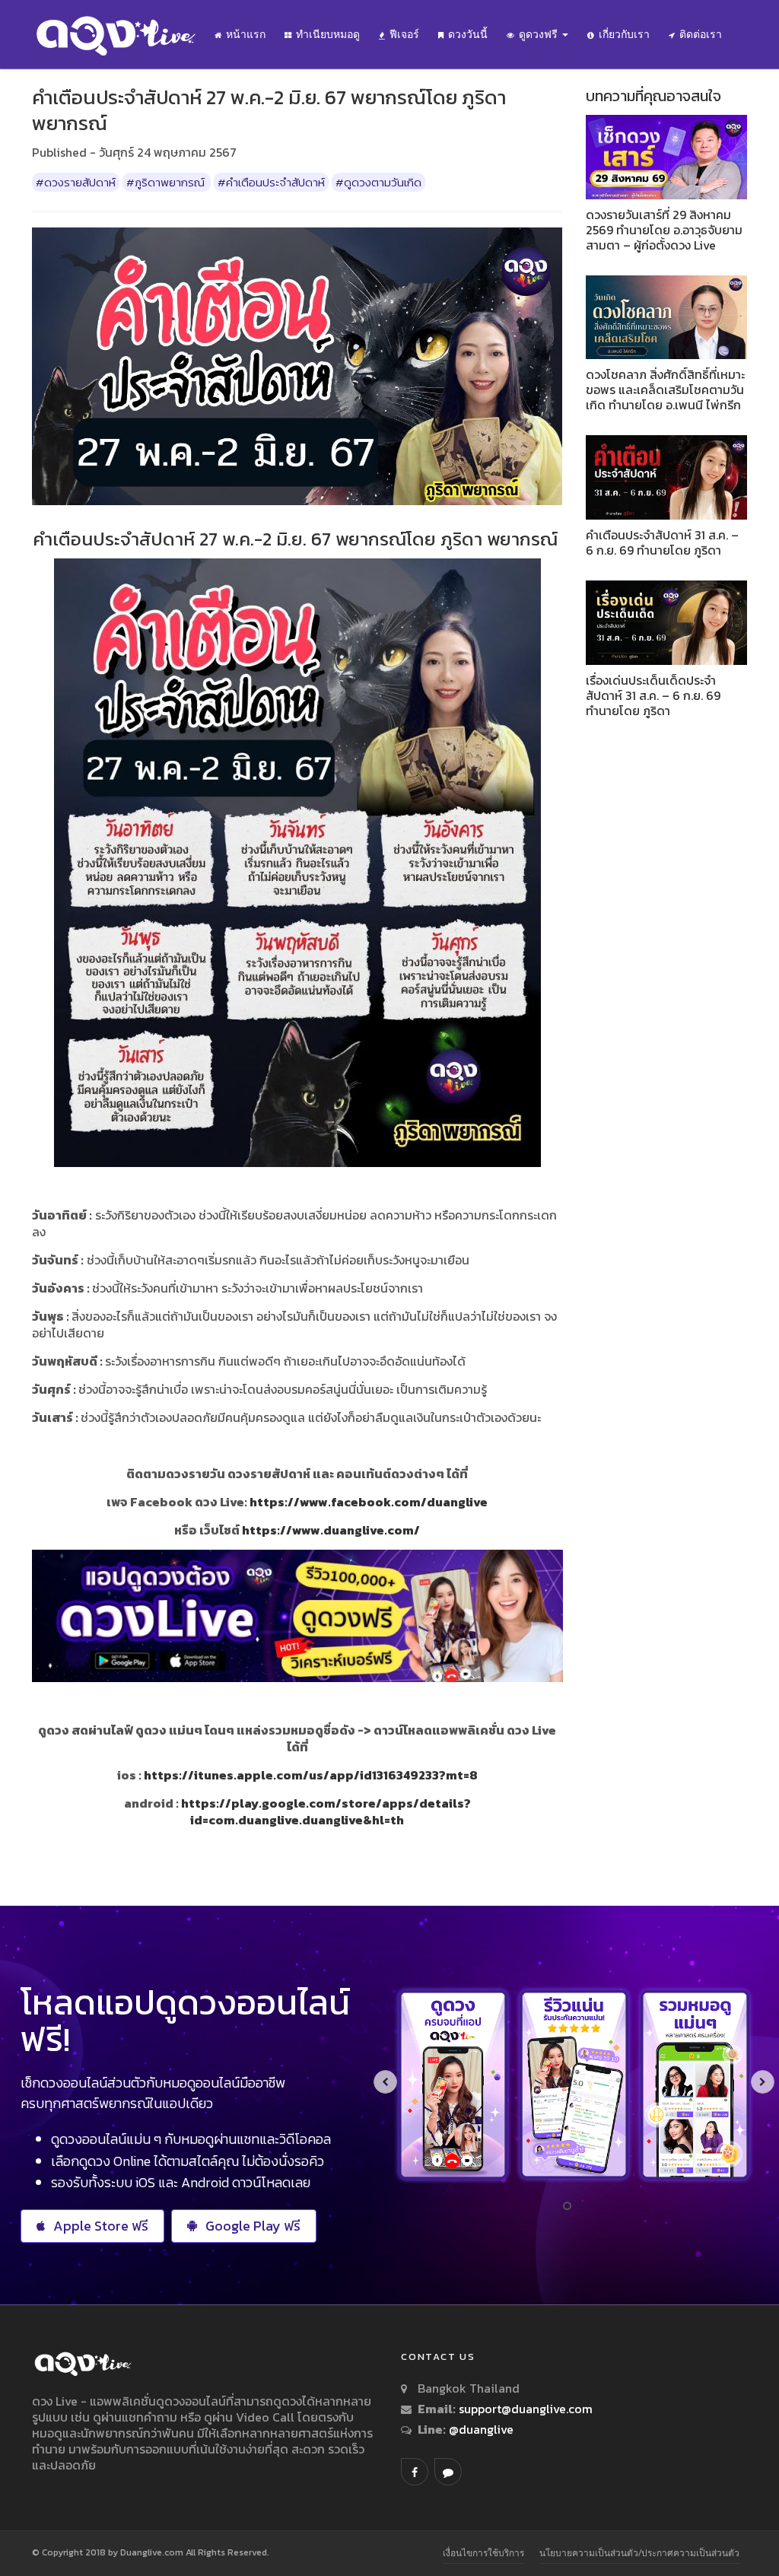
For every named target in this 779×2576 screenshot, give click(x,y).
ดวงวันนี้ (468, 34)
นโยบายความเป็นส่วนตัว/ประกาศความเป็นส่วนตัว (639, 2553)
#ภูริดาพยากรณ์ (167, 182)
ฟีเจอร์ (404, 34)
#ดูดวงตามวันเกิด (378, 182)
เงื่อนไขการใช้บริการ (483, 2553)
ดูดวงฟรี (540, 34)
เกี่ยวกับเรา (624, 34)
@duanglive (480, 2429)
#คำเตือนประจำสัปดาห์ (271, 182)
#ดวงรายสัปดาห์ (76, 182)
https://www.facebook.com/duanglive (369, 1502)
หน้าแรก (246, 34)
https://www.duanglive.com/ (331, 1530)
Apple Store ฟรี (101, 2226)
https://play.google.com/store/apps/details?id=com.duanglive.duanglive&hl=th (326, 1811)
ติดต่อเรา (701, 34)
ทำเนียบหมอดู (328, 34)
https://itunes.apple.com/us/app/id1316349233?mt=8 (311, 1775)
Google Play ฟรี (253, 2226)
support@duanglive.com (526, 2409)
